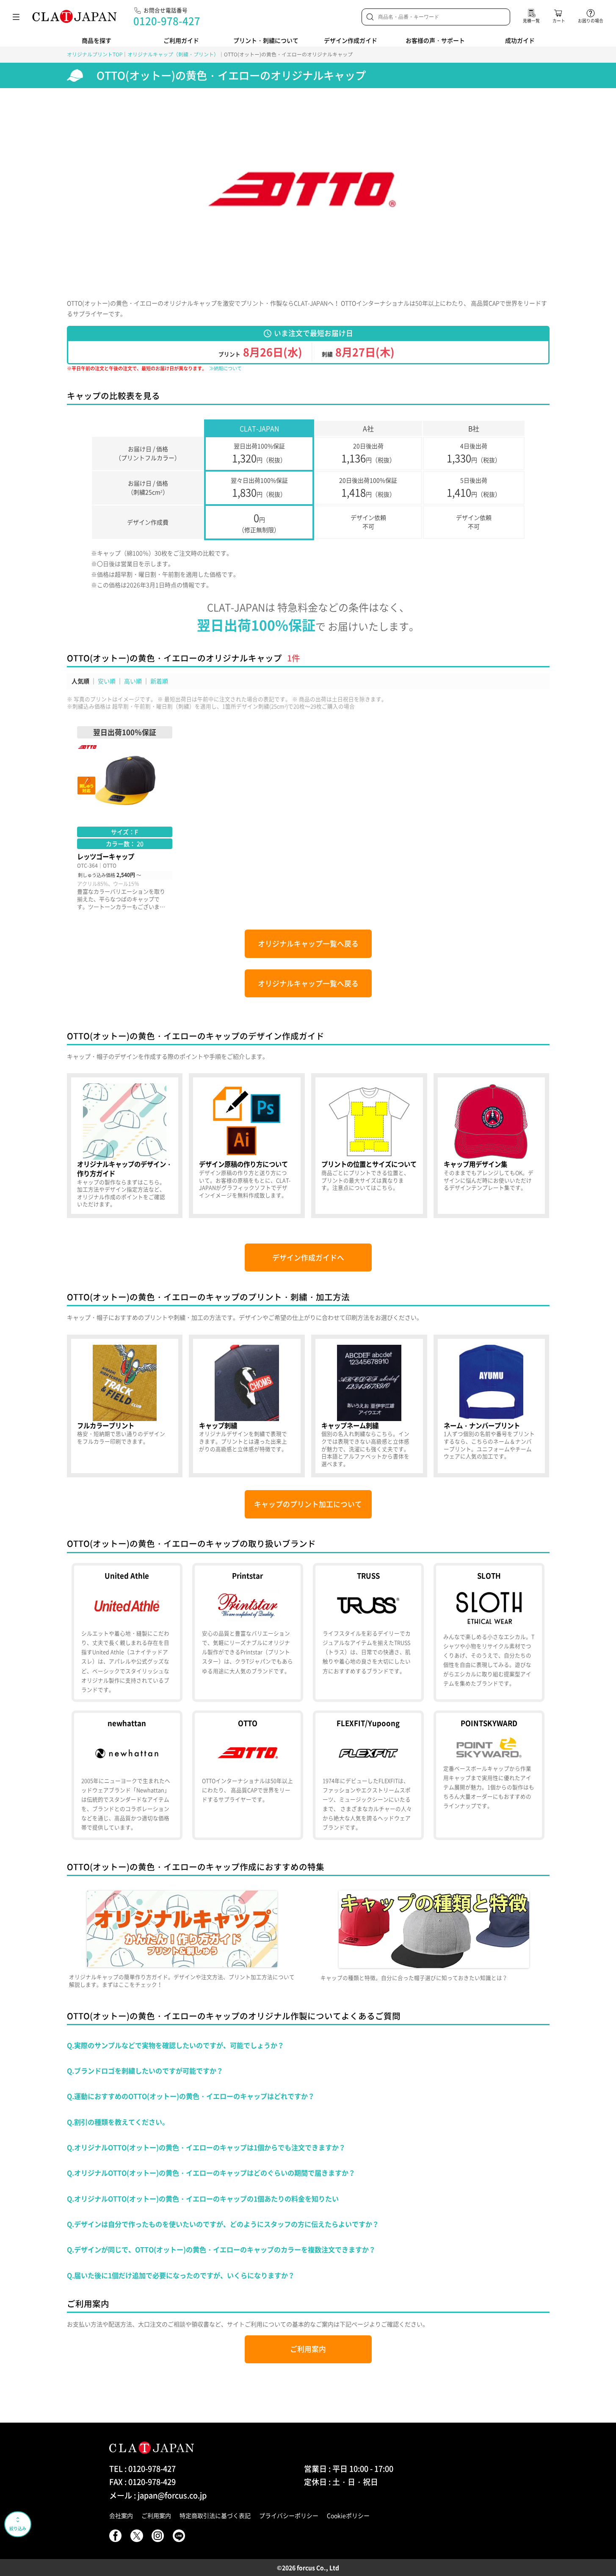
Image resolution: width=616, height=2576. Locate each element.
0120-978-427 (167, 21)
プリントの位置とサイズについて (369, 1146)
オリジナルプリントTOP (95, 54)
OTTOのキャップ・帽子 (248, 1775)
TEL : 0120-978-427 (142, 2469)
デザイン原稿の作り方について (247, 1146)
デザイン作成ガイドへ (308, 1257)
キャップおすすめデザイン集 (492, 1146)
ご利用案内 (308, 2349)
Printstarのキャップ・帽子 (248, 1632)
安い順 (107, 681)
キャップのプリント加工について (308, 1504)
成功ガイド (520, 40)
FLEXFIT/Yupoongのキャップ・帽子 (368, 1775)
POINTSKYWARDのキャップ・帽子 (489, 1775)
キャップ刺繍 (247, 1406)
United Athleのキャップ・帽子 (127, 1632)
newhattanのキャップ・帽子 (127, 1775)
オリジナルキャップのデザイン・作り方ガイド (125, 1146)
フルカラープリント (125, 1406)
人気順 (80, 681)
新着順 (159, 681)
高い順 (133, 681)
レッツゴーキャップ (125, 818)
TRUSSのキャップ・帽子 (368, 1632)
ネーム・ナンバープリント (492, 1406)
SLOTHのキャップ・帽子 (489, 1632)
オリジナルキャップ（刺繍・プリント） (173, 54)
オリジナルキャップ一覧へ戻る (308, 944)
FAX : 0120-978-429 (142, 2482)
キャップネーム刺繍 (369, 1406)
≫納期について (225, 368)
